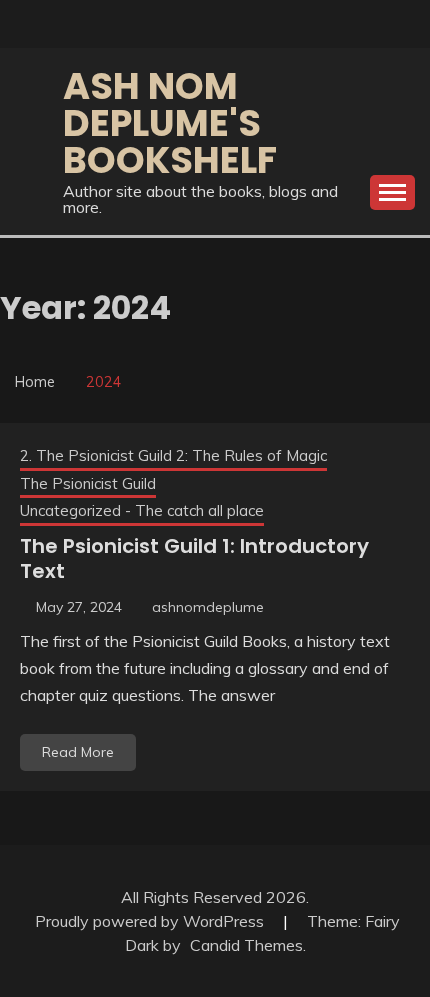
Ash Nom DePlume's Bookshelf (170, 123)
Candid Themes (246, 945)
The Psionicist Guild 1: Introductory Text (194, 558)
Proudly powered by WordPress (151, 921)
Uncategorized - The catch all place (142, 510)
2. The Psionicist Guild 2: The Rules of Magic (173, 455)
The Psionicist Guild (88, 483)
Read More (78, 752)
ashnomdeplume (208, 607)
